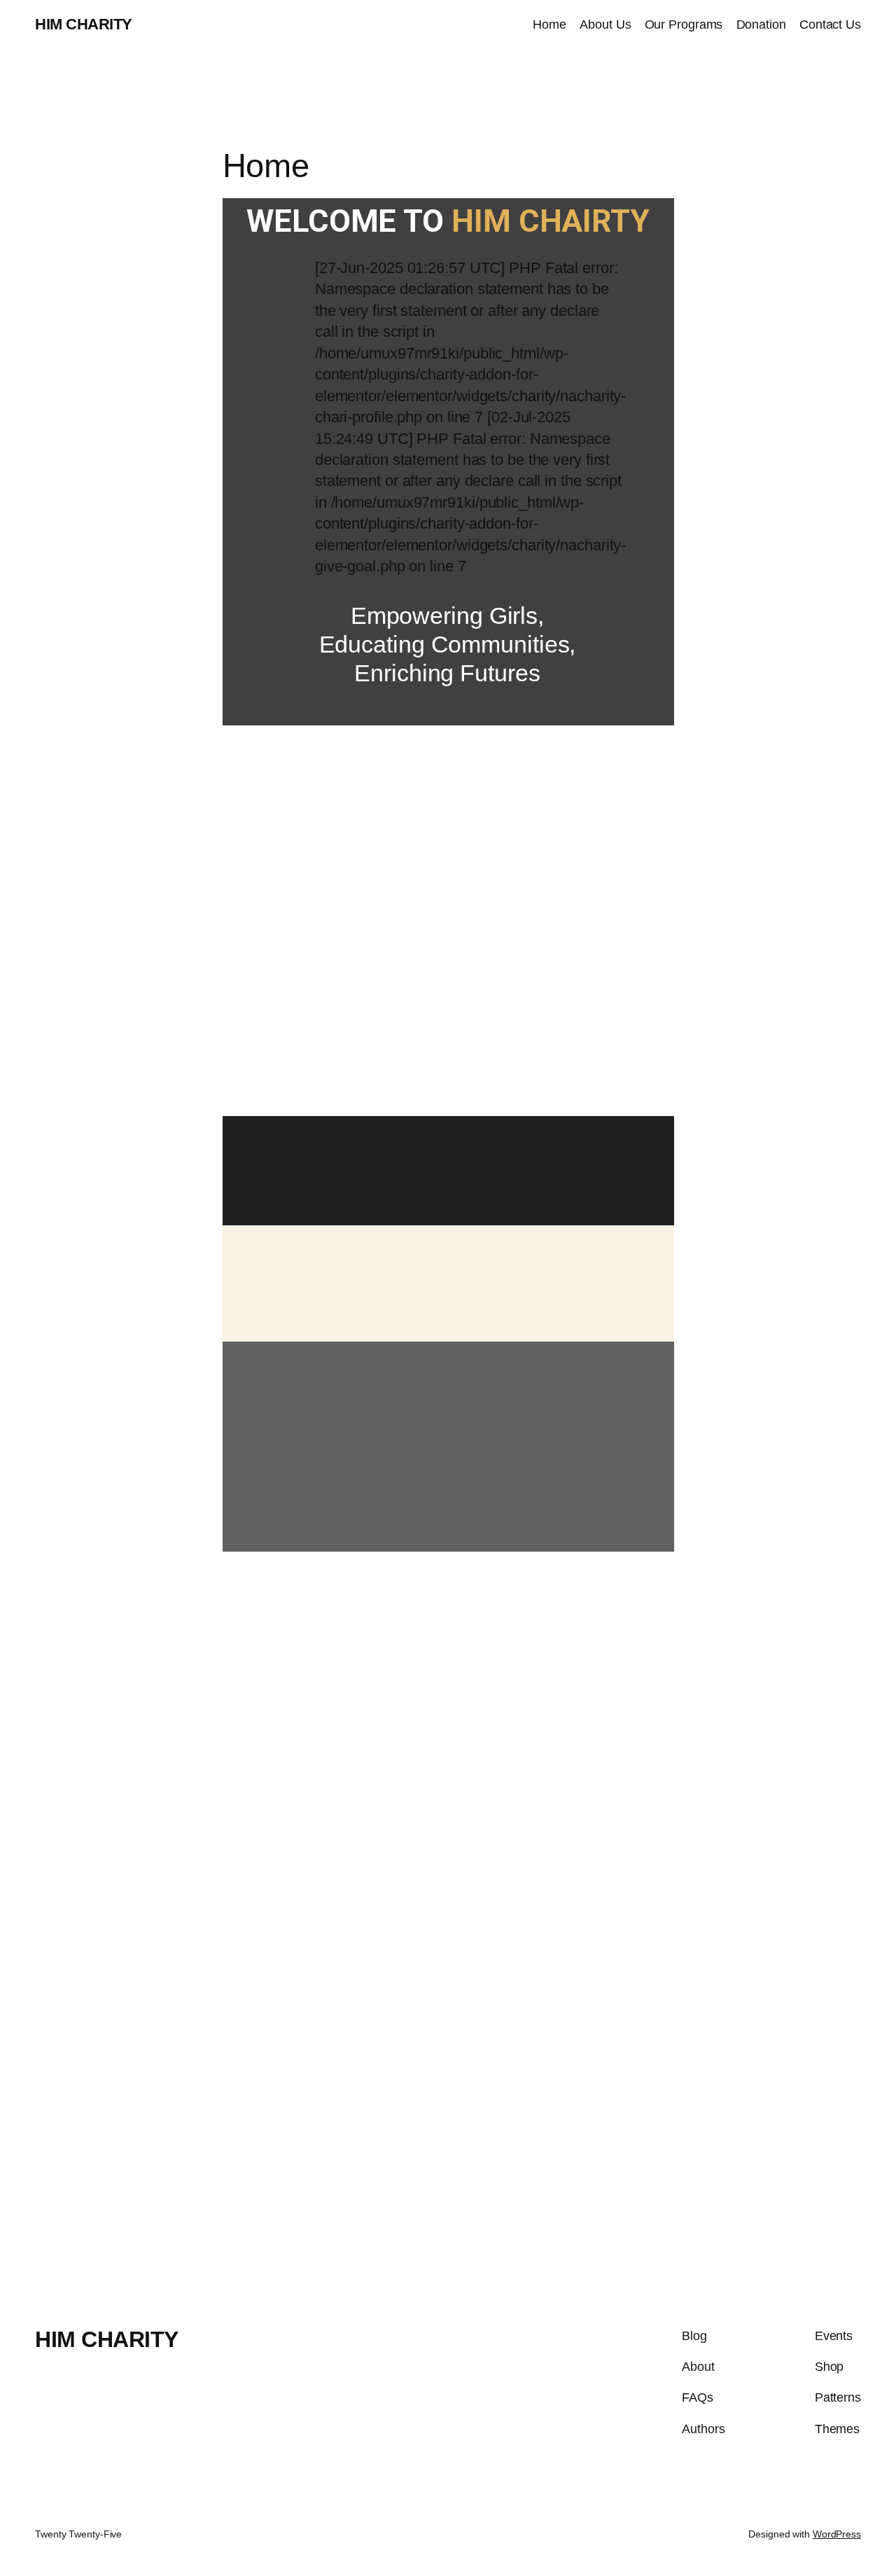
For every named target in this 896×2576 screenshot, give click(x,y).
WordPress (837, 2534)
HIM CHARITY (84, 24)
